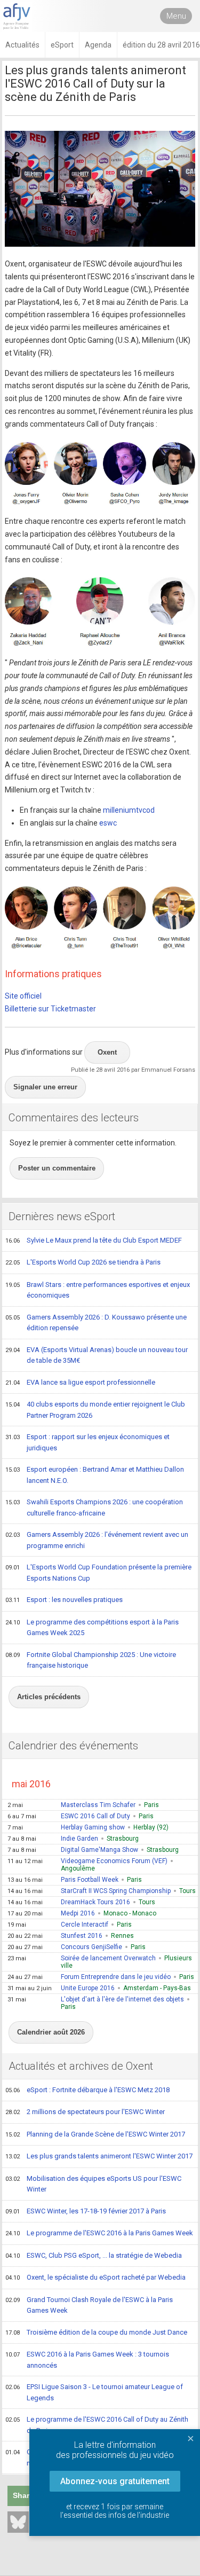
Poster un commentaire (57, 1168)
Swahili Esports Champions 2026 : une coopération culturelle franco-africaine (94, 1507)
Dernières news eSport (62, 1216)
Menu (176, 16)
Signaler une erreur (45, 1087)
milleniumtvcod (129, 810)
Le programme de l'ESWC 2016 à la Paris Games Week (99, 2233)
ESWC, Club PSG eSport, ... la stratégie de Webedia (94, 2255)
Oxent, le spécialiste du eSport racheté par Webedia (95, 2277)
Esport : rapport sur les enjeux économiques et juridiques (87, 1442)
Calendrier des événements (73, 1746)
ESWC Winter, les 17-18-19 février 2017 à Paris (86, 2211)
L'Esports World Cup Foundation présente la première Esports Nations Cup (98, 1573)
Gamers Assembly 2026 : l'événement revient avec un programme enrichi (97, 1540)
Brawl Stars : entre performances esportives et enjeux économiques (98, 1290)
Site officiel (23, 996)
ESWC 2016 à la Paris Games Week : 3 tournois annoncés (87, 2360)
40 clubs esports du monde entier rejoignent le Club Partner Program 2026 (95, 1410)
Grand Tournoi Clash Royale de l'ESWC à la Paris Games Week (89, 2305)
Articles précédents (49, 1697)
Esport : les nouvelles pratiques (64, 1600)
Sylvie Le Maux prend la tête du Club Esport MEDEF (94, 1240)
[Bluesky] (18, 2522)
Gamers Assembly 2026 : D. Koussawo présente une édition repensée (96, 1323)
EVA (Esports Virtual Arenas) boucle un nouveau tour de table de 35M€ (97, 1355)
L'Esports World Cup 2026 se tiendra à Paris (83, 1262)
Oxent (107, 1052)
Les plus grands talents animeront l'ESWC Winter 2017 (99, 2156)
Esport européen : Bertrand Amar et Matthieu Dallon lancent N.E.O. (95, 1475)
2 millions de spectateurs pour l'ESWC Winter (85, 2112)
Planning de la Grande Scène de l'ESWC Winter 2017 (95, 2134)
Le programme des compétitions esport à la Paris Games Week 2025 (92, 1628)
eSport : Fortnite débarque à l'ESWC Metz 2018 (87, 2090)
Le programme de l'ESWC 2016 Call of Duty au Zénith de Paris (97, 2425)
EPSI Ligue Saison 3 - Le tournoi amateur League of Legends (94, 2392)
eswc (108, 823)
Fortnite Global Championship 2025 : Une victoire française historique (91, 1660)
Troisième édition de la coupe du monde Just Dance (96, 2332)
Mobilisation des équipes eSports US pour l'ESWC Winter (93, 2184)
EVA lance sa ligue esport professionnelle (80, 1382)
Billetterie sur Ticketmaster (50, 1009)
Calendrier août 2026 (51, 2032)
